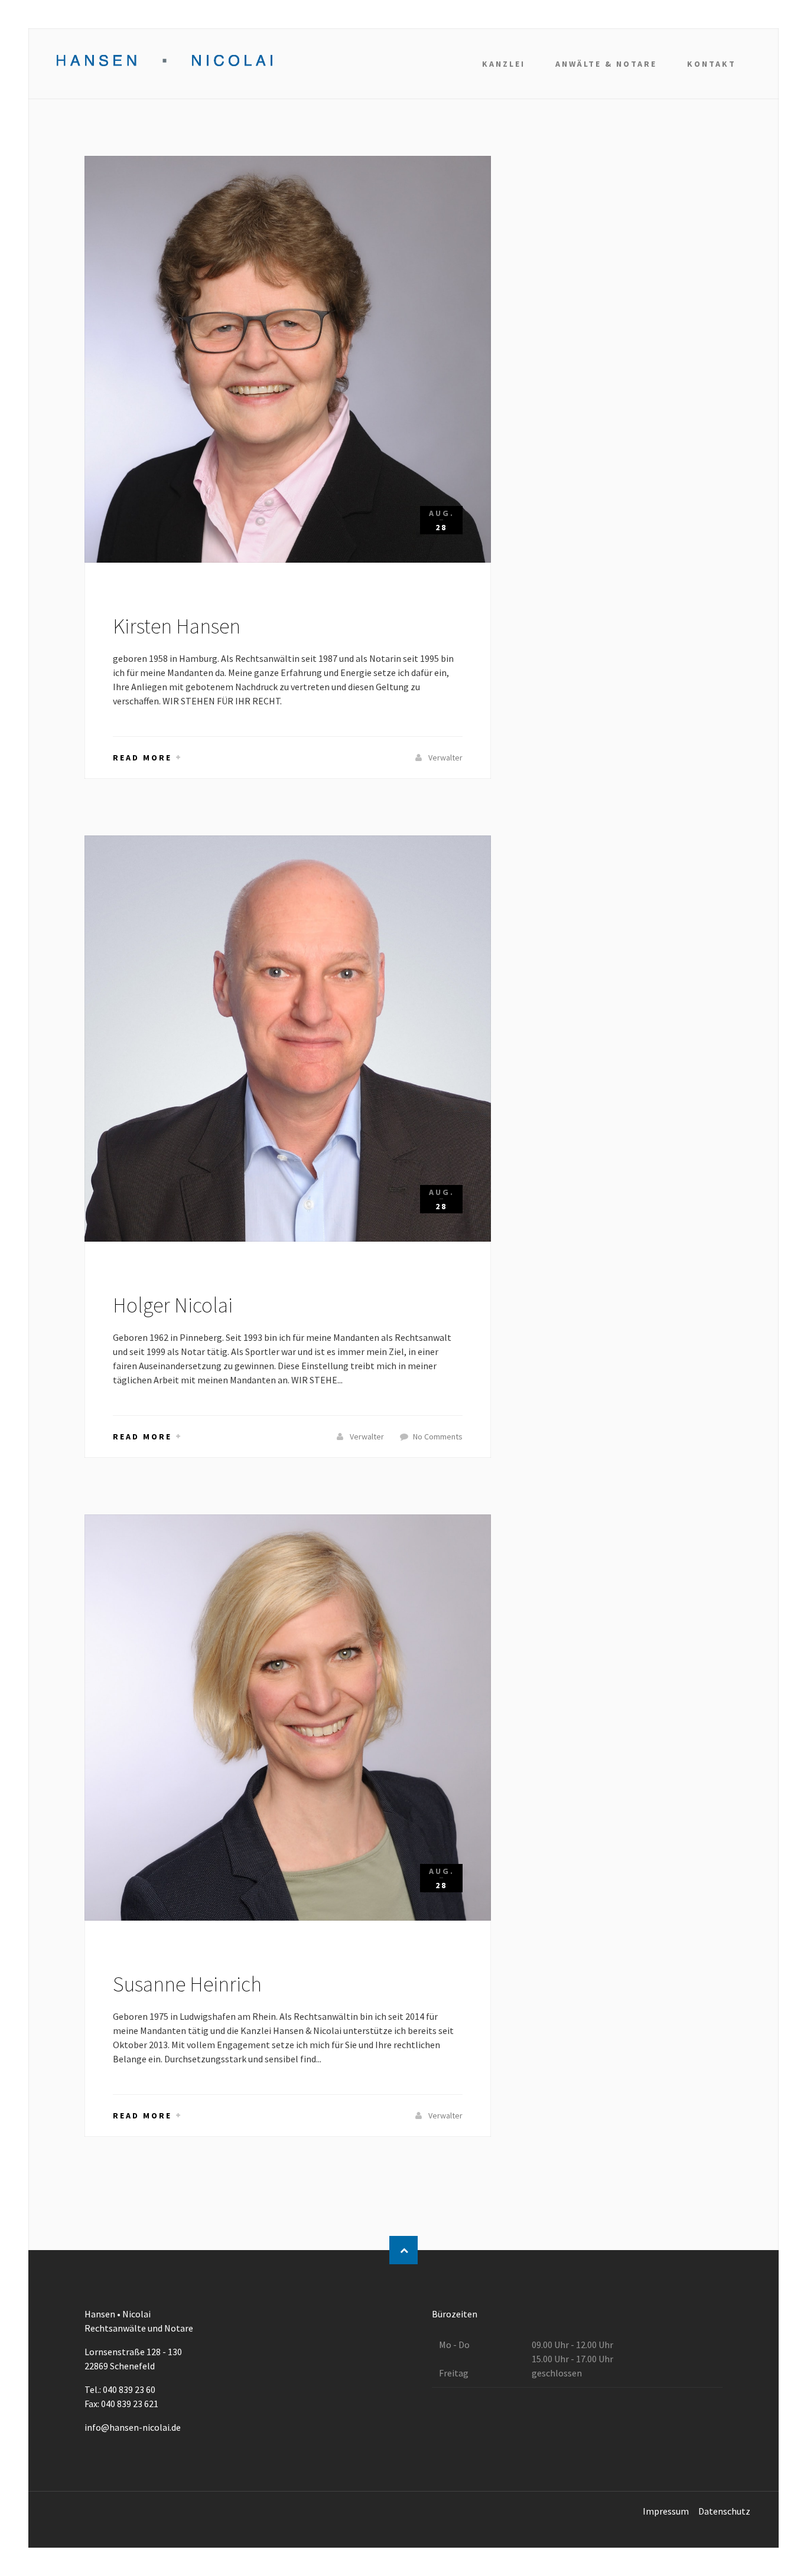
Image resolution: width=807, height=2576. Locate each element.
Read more (142, 758)
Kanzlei (504, 64)
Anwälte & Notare (606, 64)
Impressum (666, 2511)
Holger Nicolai (173, 1305)
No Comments (438, 1436)
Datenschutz (724, 2511)
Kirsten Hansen (177, 626)
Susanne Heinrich (187, 1984)
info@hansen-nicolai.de (133, 2427)
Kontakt (712, 64)
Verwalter (445, 758)
